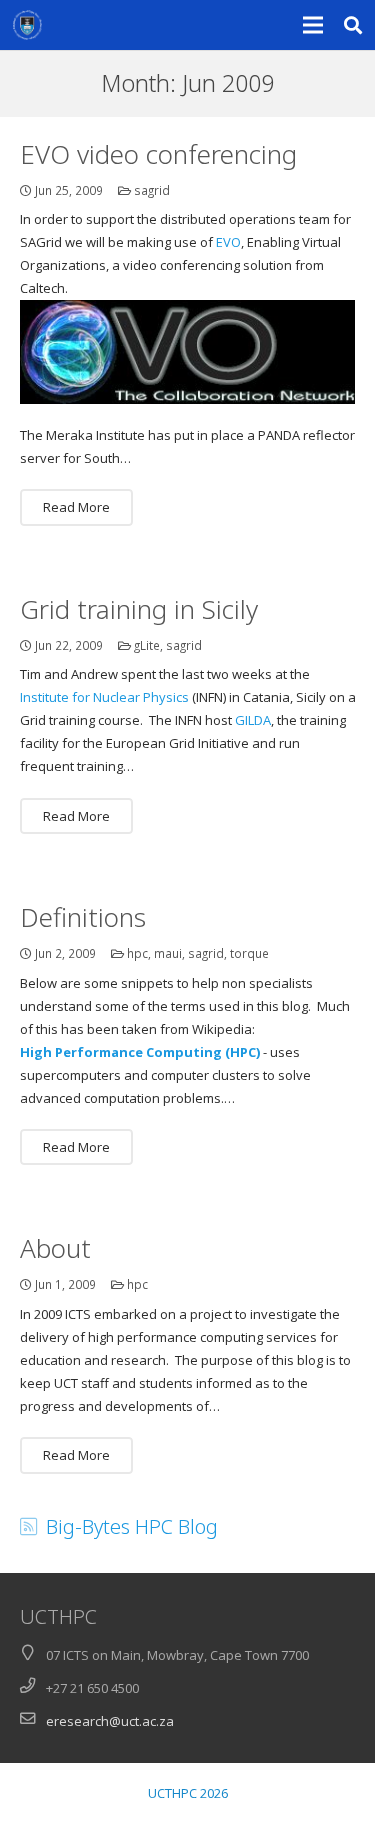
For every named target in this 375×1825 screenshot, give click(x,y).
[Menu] (313, 25)
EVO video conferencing (158, 154)
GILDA (253, 720)
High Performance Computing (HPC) (140, 1052)
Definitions (83, 917)
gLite (147, 645)
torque (249, 953)
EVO (228, 242)
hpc (137, 953)
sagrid (152, 190)
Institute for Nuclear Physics (104, 697)
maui (168, 953)
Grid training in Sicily (139, 609)
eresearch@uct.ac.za (110, 1721)
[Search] (353, 25)
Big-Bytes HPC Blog (132, 1526)
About (55, 1248)
